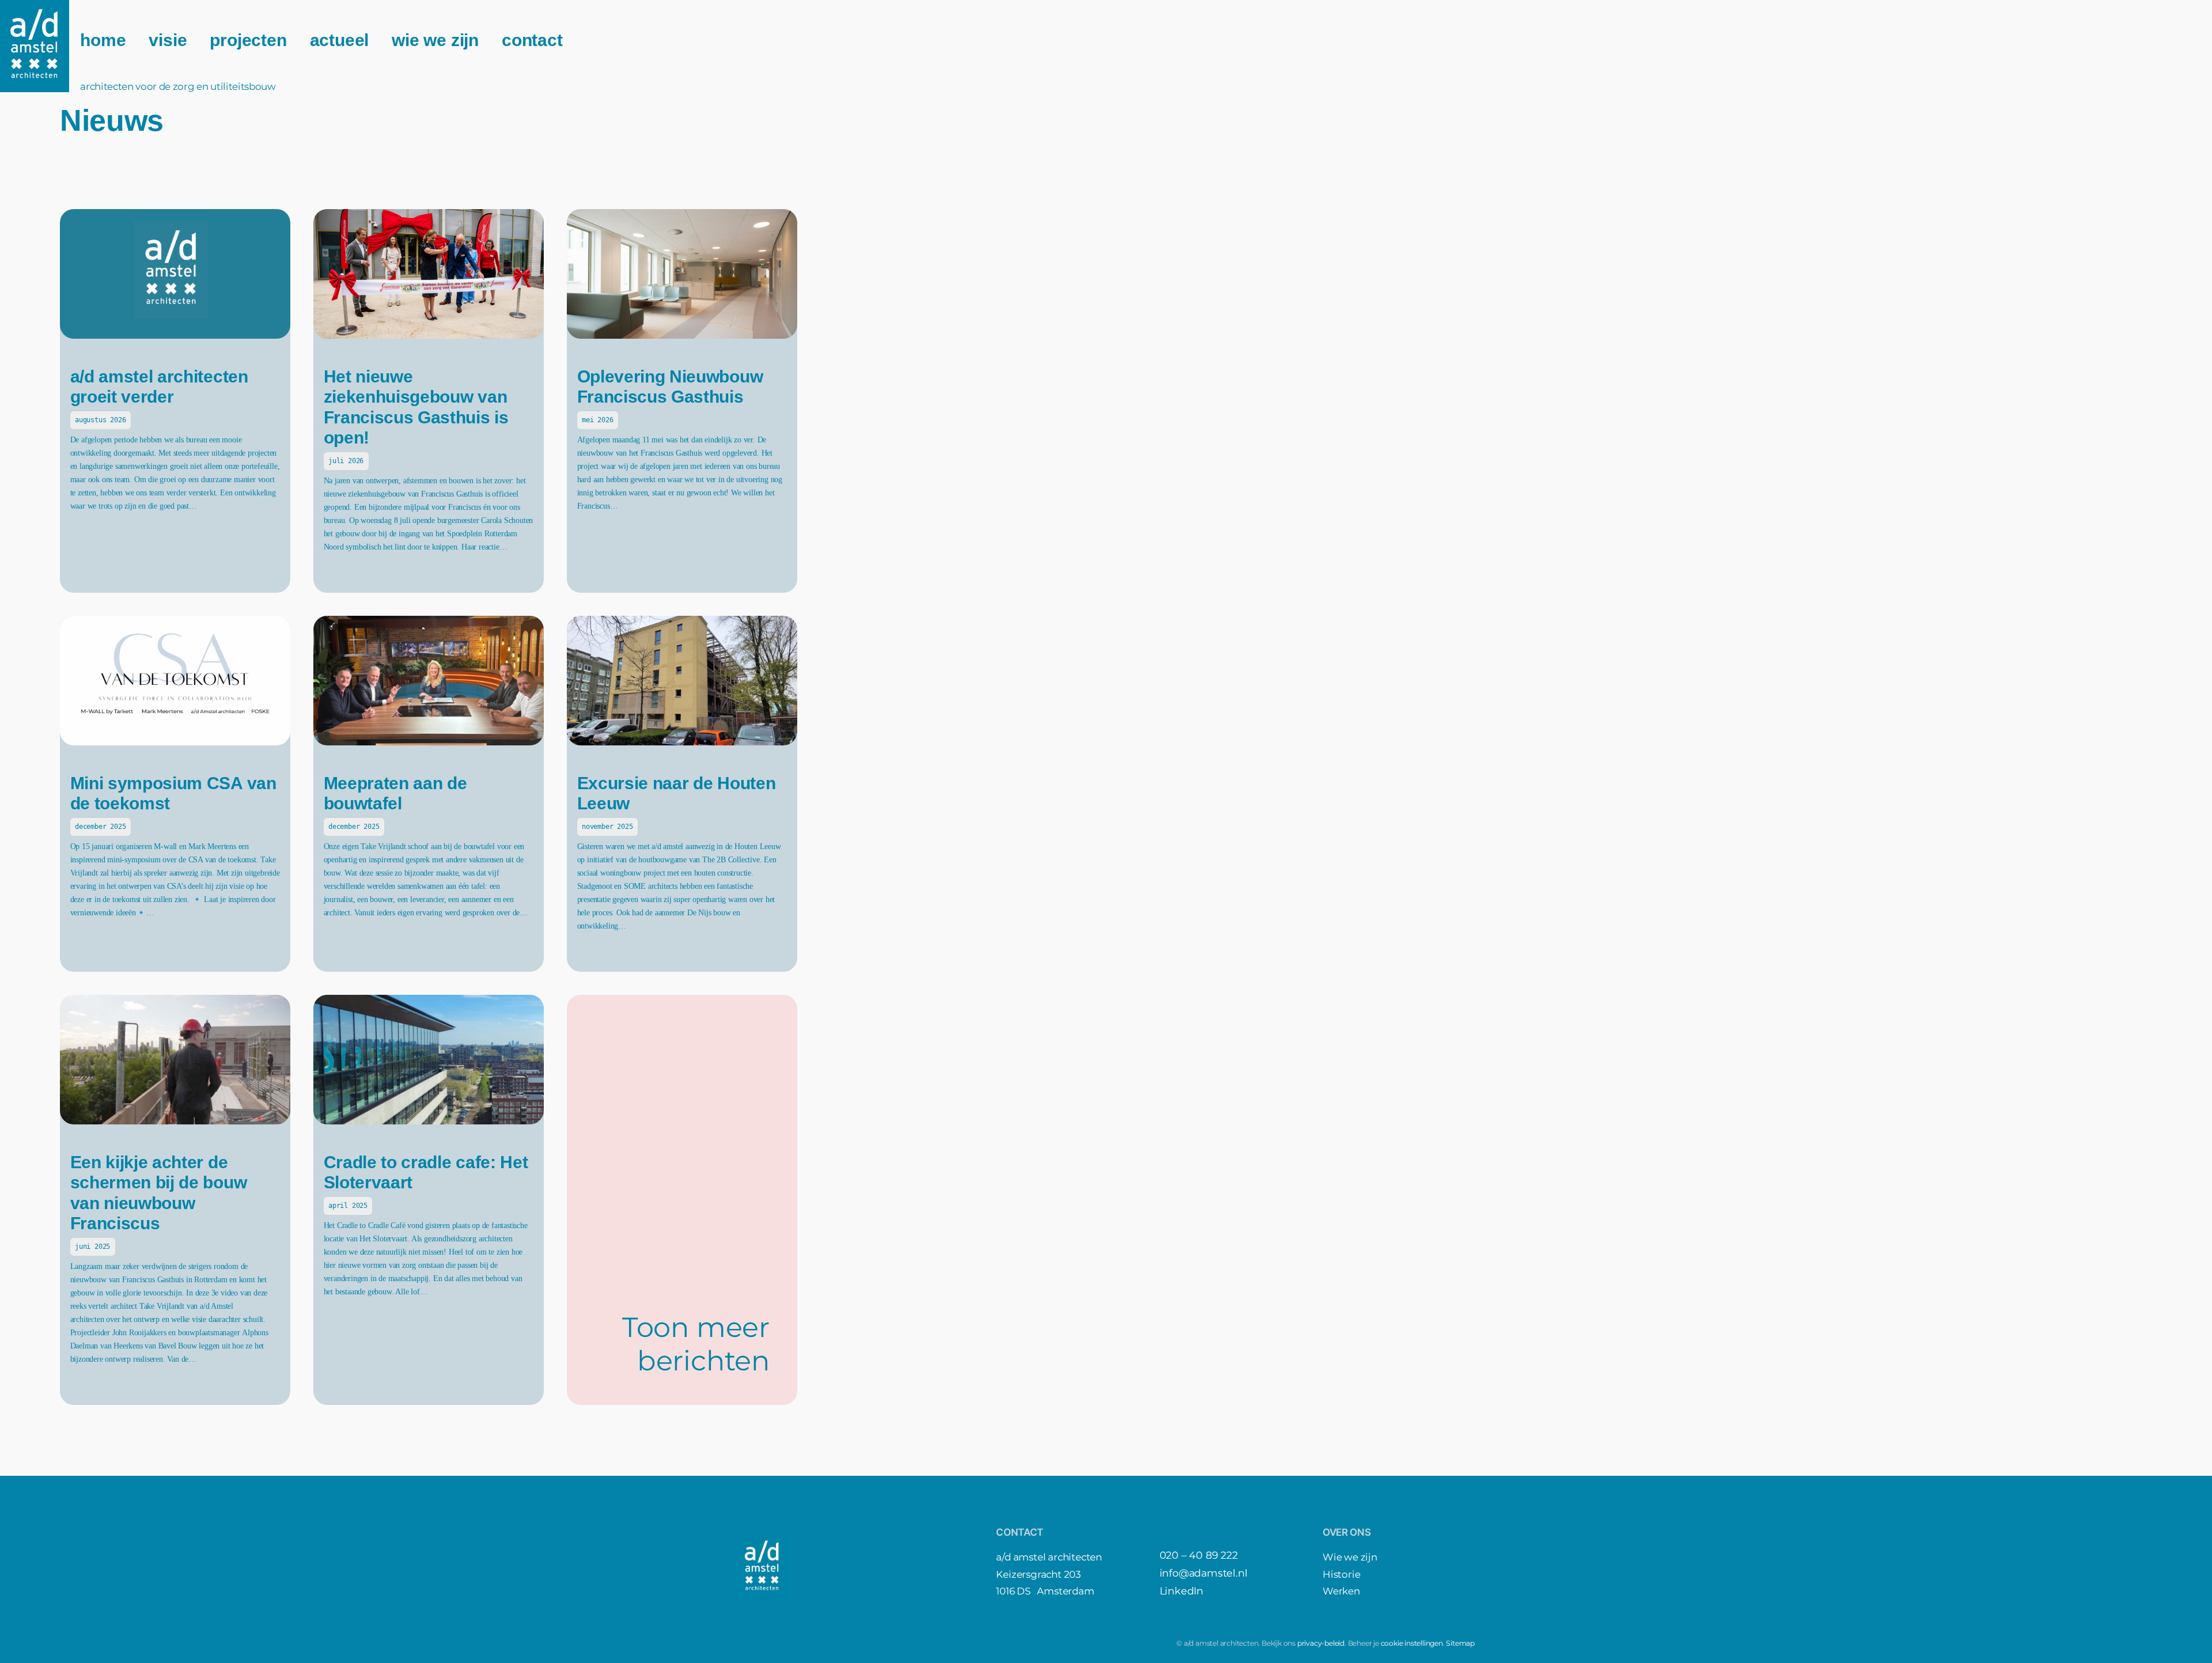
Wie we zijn (1350, 1557)
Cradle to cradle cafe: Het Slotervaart (426, 1173)
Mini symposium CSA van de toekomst (173, 793)
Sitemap (1460, 1643)
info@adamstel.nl (1204, 1573)
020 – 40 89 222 (1199, 1555)
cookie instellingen (1412, 1643)
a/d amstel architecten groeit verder (159, 387)
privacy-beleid (1321, 1643)
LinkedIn (1181, 1591)
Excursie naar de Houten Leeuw (677, 793)
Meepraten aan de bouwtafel (395, 793)
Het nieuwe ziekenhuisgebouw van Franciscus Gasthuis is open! (416, 407)
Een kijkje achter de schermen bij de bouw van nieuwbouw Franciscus (159, 1193)
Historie (1341, 1574)
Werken (1341, 1591)
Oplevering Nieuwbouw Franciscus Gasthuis (670, 387)
